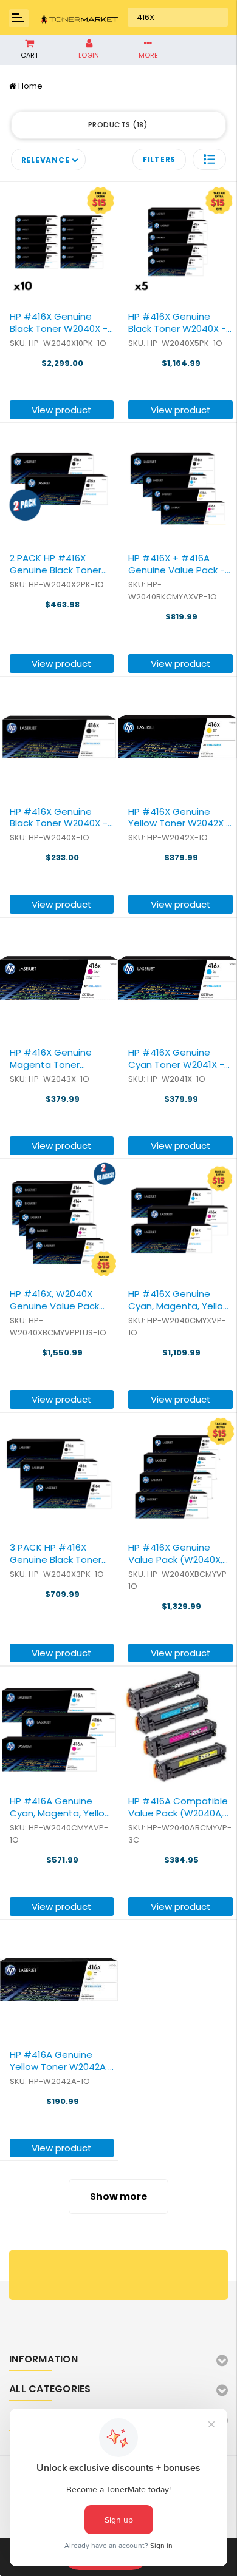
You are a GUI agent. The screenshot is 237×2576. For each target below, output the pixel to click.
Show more (118, 2197)
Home (30, 86)
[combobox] (178, 18)
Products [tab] (116, 125)
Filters (159, 159)
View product (62, 410)
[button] (209, 159)
